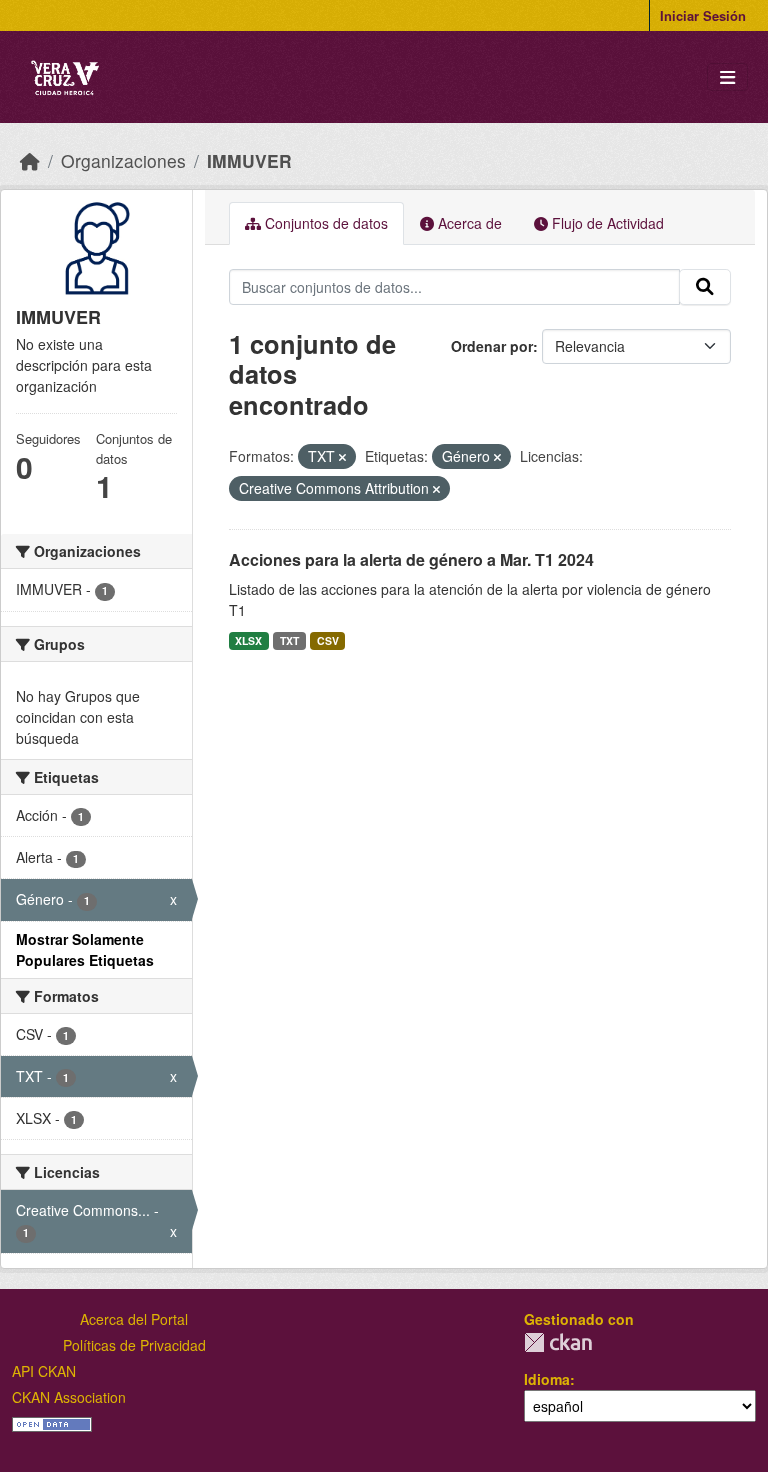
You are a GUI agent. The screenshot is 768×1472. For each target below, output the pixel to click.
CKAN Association (69, 1397)
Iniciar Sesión (703, 15)
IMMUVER (249, 160)
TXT (289, 640)
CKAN (558, 1342)
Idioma (547, 1379)
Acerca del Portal (134, 1319)
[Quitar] (342, 457)
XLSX (248, 640)
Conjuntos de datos (324, 223)
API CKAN (44, 1371)
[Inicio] (30, 160)
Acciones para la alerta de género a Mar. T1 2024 (411, 559)
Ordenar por (492, 346)
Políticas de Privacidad (134, 1345)
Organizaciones (123, 160)
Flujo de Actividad (606, 223)
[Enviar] (705, 287)
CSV (328, 640)
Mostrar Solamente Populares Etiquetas (85, 949)
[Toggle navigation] (727, 77)
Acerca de (468, 223)
